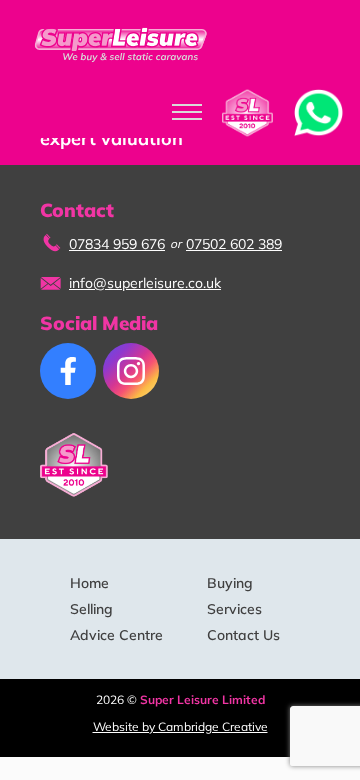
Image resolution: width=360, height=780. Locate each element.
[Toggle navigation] (187, 113)
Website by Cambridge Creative (180, 726)
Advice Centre (116, 635)
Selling (91, 609)
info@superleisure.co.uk (145, 283)
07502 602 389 (234, 244)
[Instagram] (131, 371)
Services (234, 609)
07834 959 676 (117, 244)
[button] (318, 111)
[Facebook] (68, 371)
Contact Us (243, 635)
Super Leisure (122, 44)
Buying (230, 583)
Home (89, 583)
